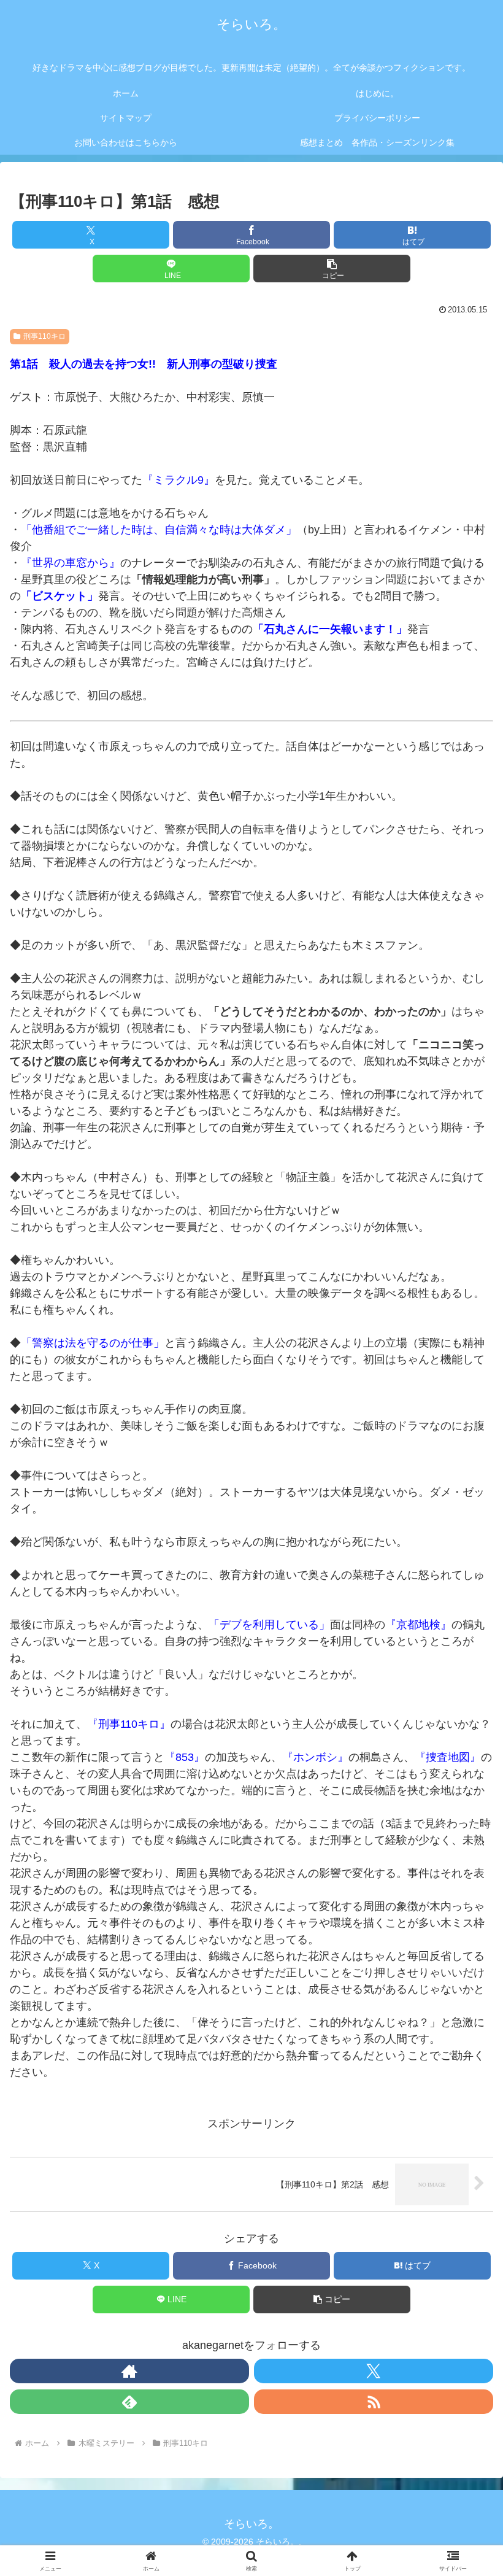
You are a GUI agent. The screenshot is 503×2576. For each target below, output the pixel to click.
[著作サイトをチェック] (129, 2371)
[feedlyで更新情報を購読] (129, 2402)
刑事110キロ (44, 336)
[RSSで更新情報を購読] (374, 2402)
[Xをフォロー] (374, 2371)
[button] (332, 269)
